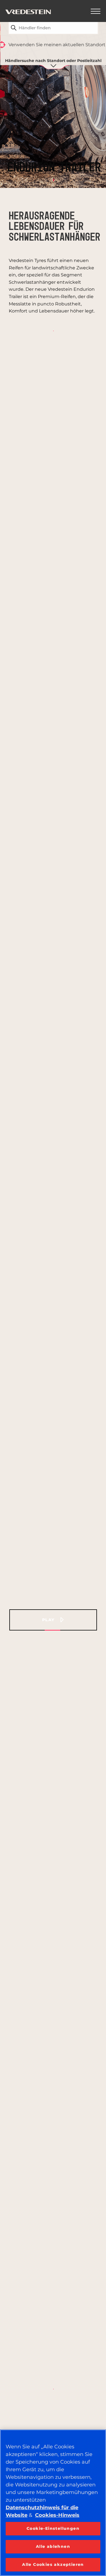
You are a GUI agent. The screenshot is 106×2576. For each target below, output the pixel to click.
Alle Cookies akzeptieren (53, 2564)
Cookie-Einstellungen (53, 2528)
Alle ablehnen (53, 2546)
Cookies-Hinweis (57, 2515)
